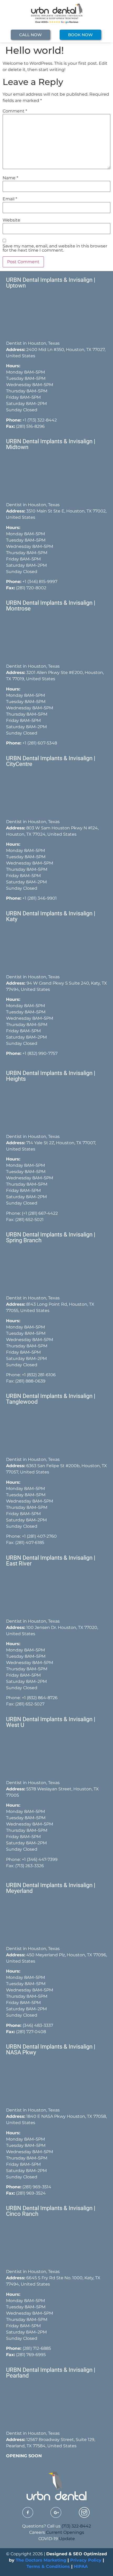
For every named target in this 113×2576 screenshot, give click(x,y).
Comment (15, 111)
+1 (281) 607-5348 (39, 743)
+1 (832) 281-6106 (39, 1375)
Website (11, 220)
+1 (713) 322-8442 (40, 420)
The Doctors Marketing (41, 2560)
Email (10, 199)
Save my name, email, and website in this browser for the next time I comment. (55, 248)
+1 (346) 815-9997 (40, 582)
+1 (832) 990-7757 (40, 1053)
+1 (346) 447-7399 (40, 1859)
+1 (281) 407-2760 (39, 1536)
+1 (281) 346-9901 (40, 898)
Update (67, 2539)
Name (10, 178)
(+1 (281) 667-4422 (40, 1213)
